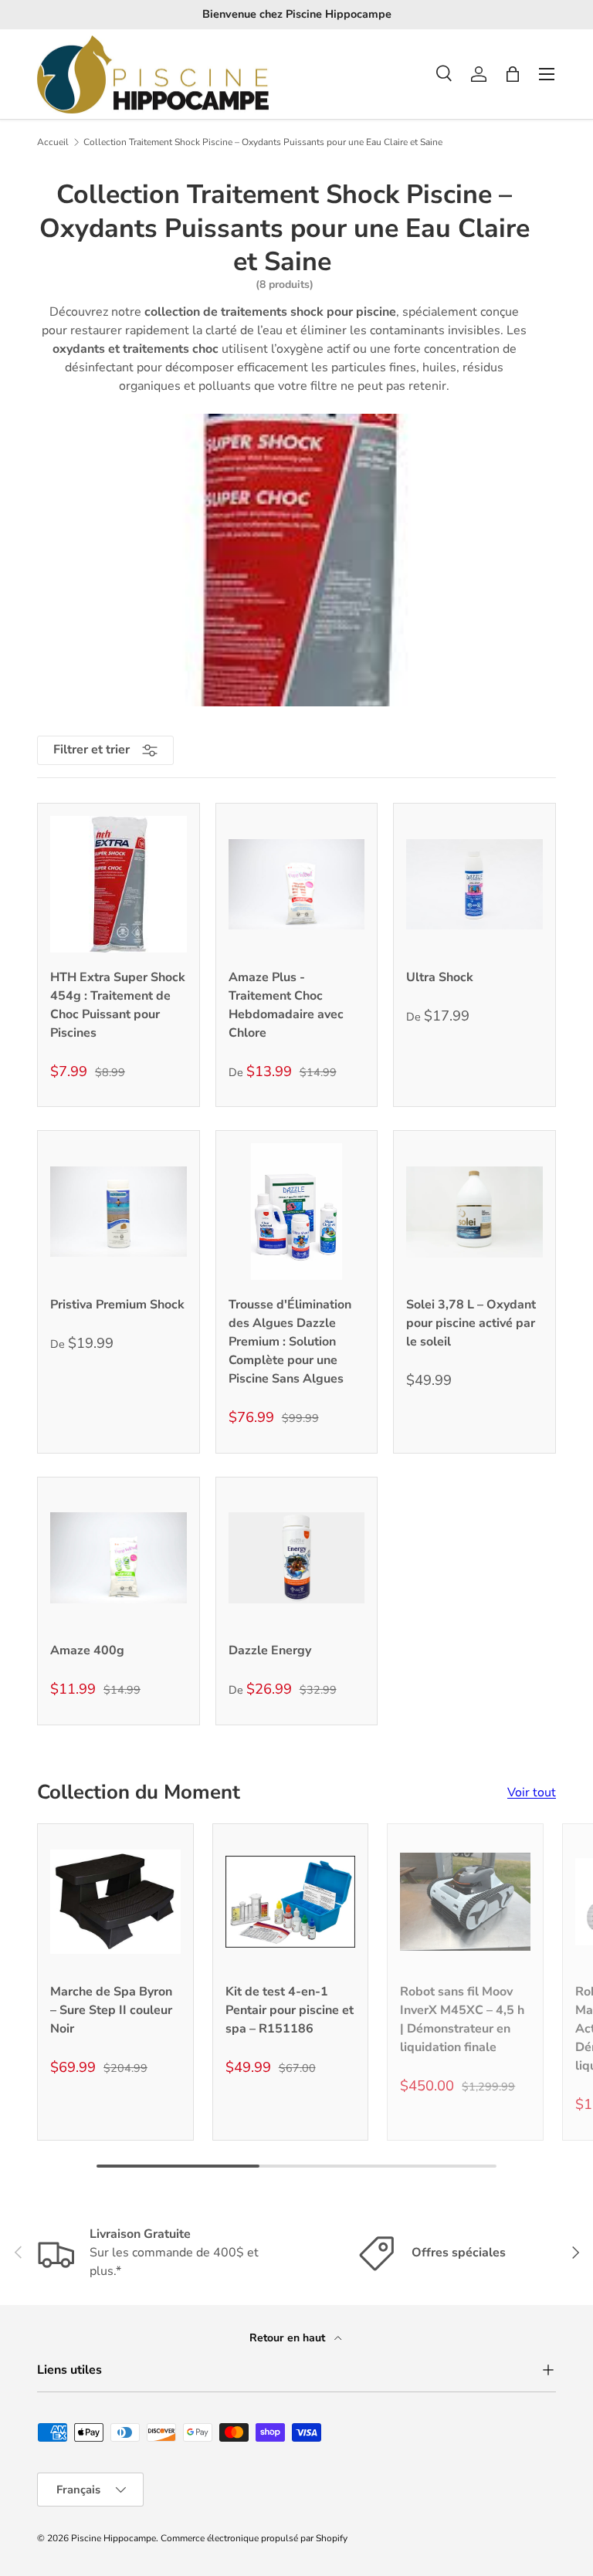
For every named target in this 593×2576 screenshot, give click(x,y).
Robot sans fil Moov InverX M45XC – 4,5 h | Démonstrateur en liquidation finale (462, 2019)
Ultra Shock (440, 977)
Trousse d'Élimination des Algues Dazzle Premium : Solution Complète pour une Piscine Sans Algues (290, 1342)
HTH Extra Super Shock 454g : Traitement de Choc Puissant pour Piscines (118, 1005)
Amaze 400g (87, 1650)
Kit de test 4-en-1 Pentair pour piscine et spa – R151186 (290, 2010)
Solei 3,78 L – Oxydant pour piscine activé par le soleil (471, 1323)
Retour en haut (289, 2338)
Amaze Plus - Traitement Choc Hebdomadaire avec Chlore (286, 1005)
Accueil (53, 142)
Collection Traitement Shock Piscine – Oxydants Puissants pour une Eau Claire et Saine (263, 142)
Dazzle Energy (270, 1650)
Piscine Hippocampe (114, 2538)
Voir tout (532, 1792)
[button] (513, 74)
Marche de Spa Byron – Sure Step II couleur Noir (111, 2010)
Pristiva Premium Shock (117, 1305)
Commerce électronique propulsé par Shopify (254, 2538)
